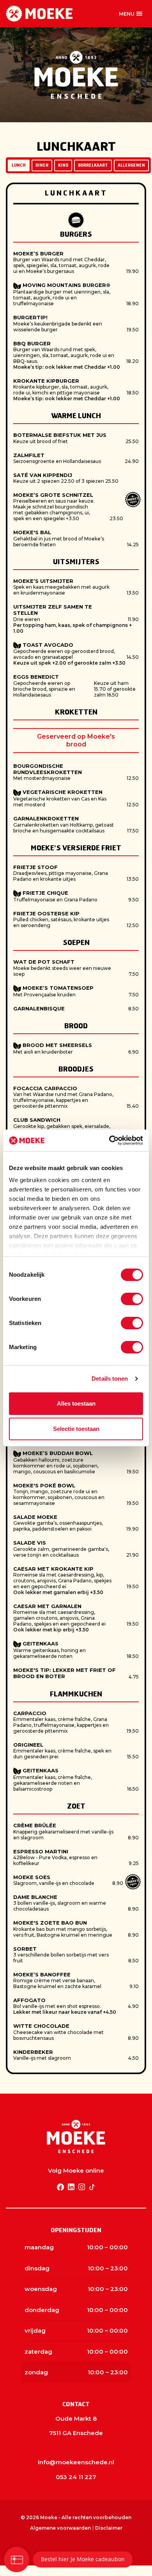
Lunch (19, 165)
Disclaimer (109, 2528)
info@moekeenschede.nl (76, 2462)
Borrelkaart (93, 165)
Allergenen (131, 165)
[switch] (132, 1299)
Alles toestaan (76, 1403)
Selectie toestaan (76, 1429)
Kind (63, 165)
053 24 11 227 (76, 2477)
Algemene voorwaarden (60, 2528)
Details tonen (110, 1379)
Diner (42, 165)
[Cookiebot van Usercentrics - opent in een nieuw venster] (109, 1140)
